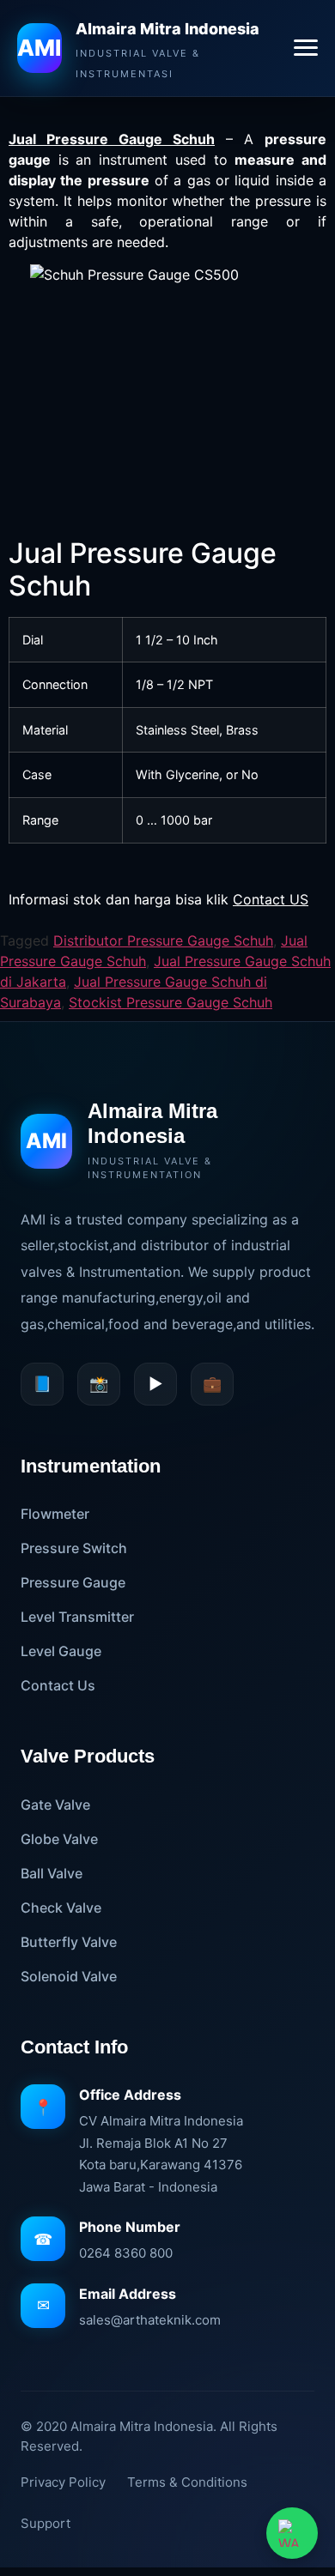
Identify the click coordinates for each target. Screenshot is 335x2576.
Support (46, 2523)
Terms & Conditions (187, 2482)
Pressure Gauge (73, 1582)
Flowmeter (55, 1514)
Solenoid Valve (69, 1976)
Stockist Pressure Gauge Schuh (171, 1002)
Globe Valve (59, 1839)
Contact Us (58, 1685)
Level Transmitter (77, 1617)
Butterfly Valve (69, 1942)
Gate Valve (55, 1805)
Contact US (271, 899)
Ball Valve (52, 1873)
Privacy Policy (63, 2482)
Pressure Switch (74, 1548)
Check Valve (61, 1908)
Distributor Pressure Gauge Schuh (163, 940)
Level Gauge (61, 1651)
